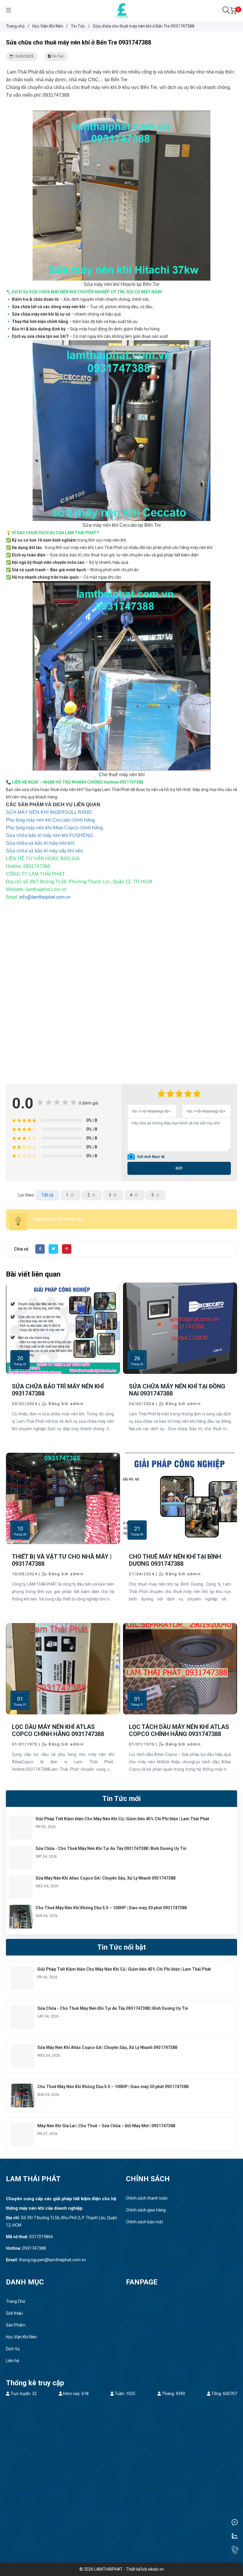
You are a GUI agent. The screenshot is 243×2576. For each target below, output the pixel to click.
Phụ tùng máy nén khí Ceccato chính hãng (50, 820)
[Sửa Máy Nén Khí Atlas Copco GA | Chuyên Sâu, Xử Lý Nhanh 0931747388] (21, 1879)
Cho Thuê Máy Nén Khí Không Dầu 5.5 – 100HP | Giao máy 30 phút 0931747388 (111, 1908)
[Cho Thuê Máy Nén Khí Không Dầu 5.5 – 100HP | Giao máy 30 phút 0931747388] (21, 1908)
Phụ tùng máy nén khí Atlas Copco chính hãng (54, 828)
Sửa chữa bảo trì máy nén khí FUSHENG (49, 835)
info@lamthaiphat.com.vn (45, 897)
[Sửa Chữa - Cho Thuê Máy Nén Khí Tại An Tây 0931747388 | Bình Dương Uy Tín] (21, 1849)
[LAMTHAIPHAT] (122, 10)
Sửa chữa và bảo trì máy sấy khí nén (44, 851)
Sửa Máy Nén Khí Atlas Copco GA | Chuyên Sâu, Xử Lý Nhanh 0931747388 (105, 1878)
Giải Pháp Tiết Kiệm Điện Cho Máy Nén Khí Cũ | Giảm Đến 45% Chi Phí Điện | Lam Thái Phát (122, 1819)
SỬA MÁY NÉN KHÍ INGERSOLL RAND (49, 812)
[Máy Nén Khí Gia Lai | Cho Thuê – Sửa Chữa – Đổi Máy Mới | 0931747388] (23, 2126)
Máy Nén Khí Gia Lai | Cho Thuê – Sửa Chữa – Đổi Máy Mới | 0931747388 (106, 2126)
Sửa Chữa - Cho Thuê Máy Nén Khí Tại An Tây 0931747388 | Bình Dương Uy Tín (111, 1848)
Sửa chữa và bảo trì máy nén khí (40, 843)
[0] (233, 10)
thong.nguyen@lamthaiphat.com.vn (52, 2260)
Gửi (179, 1168)
